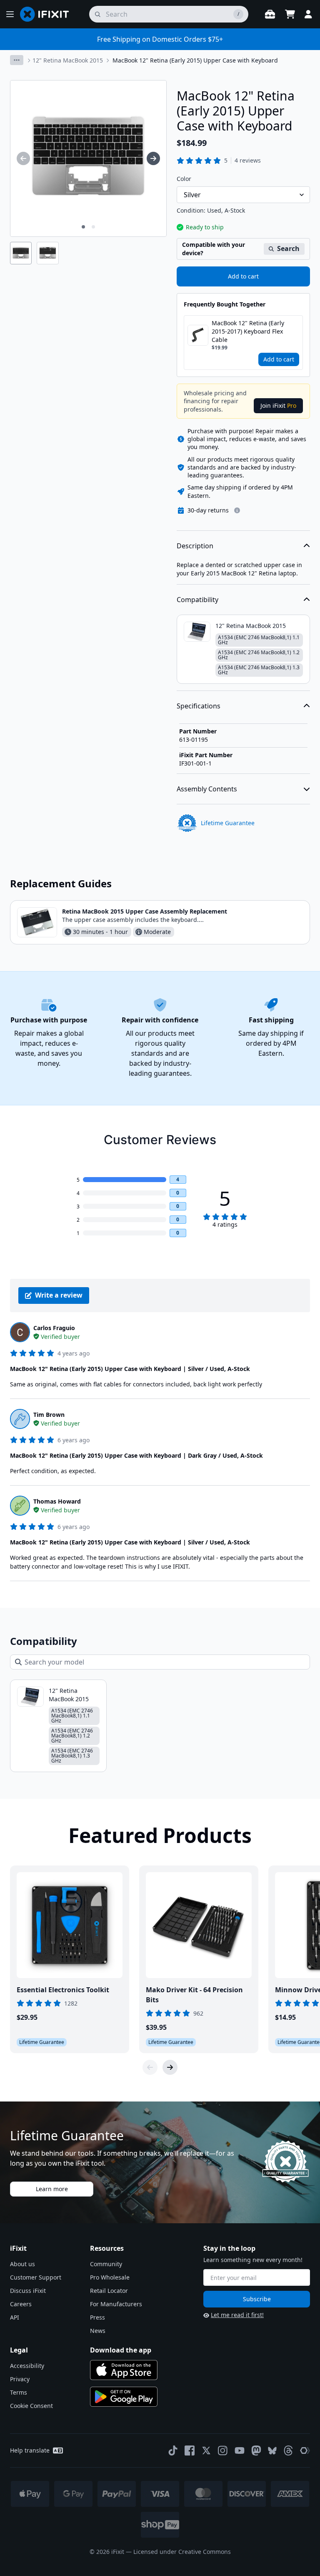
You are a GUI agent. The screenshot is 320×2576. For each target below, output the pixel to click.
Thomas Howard (57, 1501)
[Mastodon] (256, 2450)
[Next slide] (170, 2067)
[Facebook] (190, 2450)
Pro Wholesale (110, 2277)
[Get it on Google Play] (124, 2397)
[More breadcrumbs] (17, 60)
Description (195, 546)
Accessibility (27, 2366)
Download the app (121, 2350)
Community (106, 2264)
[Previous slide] (150, 2067)
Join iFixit (278, 405)
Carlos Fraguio (54, 1328)
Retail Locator (109, 2291)
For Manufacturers (116, 2304)
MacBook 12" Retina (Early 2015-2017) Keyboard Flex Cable (248, 331)
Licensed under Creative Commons (182, 2552)
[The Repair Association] (305, 2450)
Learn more (52, 2189)
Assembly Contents (207, 789)
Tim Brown (49, 1415)
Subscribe (257, 2299)
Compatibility (197, 600)
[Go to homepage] (48, 14)
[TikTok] (173, 2450)
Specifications (199, 706)
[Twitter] (206, 2450)
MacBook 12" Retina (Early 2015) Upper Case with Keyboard (195, 60)
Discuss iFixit (28, 2291)
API (15, 2317)
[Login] (308, 14)
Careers (21, 2304)
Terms (19, 2392)
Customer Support (36, 2277)
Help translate (30, 2450)
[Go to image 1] (83, 227)
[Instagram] (223, 2450)
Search (288, 249)
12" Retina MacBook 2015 (68, 60)
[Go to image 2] (93, 227)
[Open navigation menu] (10, 14)
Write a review (59, 1295)
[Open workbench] (270, 14)
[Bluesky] (272, 2451)
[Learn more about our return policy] (237, 510)
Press (97, 2317)
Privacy (20, 2379)
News (98, 2331)
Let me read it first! (237, 2315)
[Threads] (288, 2450)
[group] (23, 158)
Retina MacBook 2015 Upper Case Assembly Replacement (145, 911)
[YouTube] (240, 2450)
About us (22, 2264)
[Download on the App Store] (124, 2370)
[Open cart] (290, 14)
